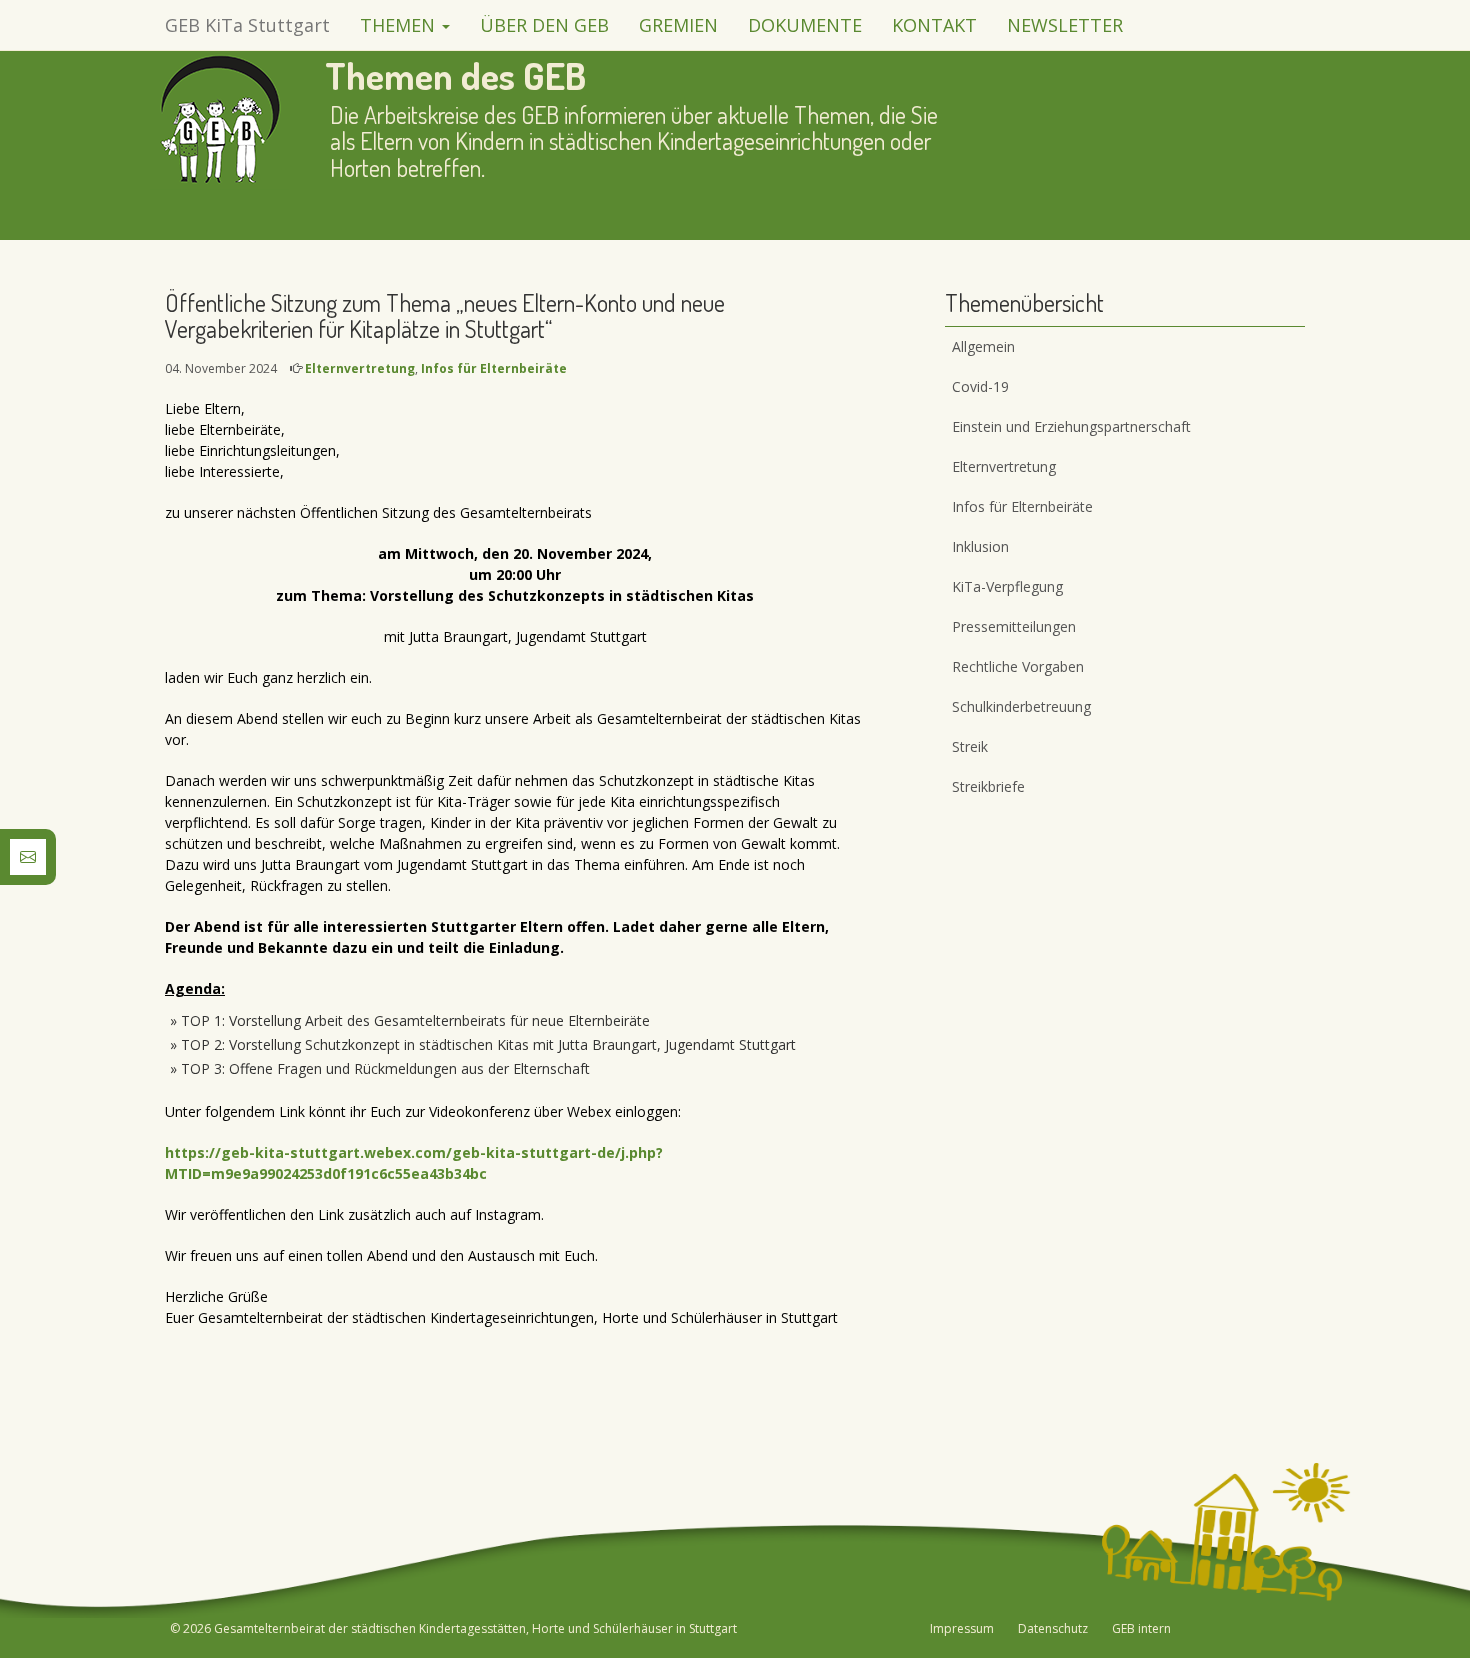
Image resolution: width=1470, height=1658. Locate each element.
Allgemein (983, 346)
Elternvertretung (360, 368)
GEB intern (1141, 1628)
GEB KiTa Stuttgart (247, 25)
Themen (400, 25)
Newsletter (1065, 25)
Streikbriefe (988, 786)
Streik (970, 746)
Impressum (962, 1628)
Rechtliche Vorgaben (1018, 666)
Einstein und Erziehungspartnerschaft (1071, 426)
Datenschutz (1053, 1628)
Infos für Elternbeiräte (494, 368)
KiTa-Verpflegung (1007, 586)
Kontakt (934, 25)
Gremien (678, 25)
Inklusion (980, 546)
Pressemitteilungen (1014, 626)
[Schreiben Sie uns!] (28, 855)
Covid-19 (980, 386)
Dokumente (805, 25)
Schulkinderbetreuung (1021, 706)
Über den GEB (544, 25)
